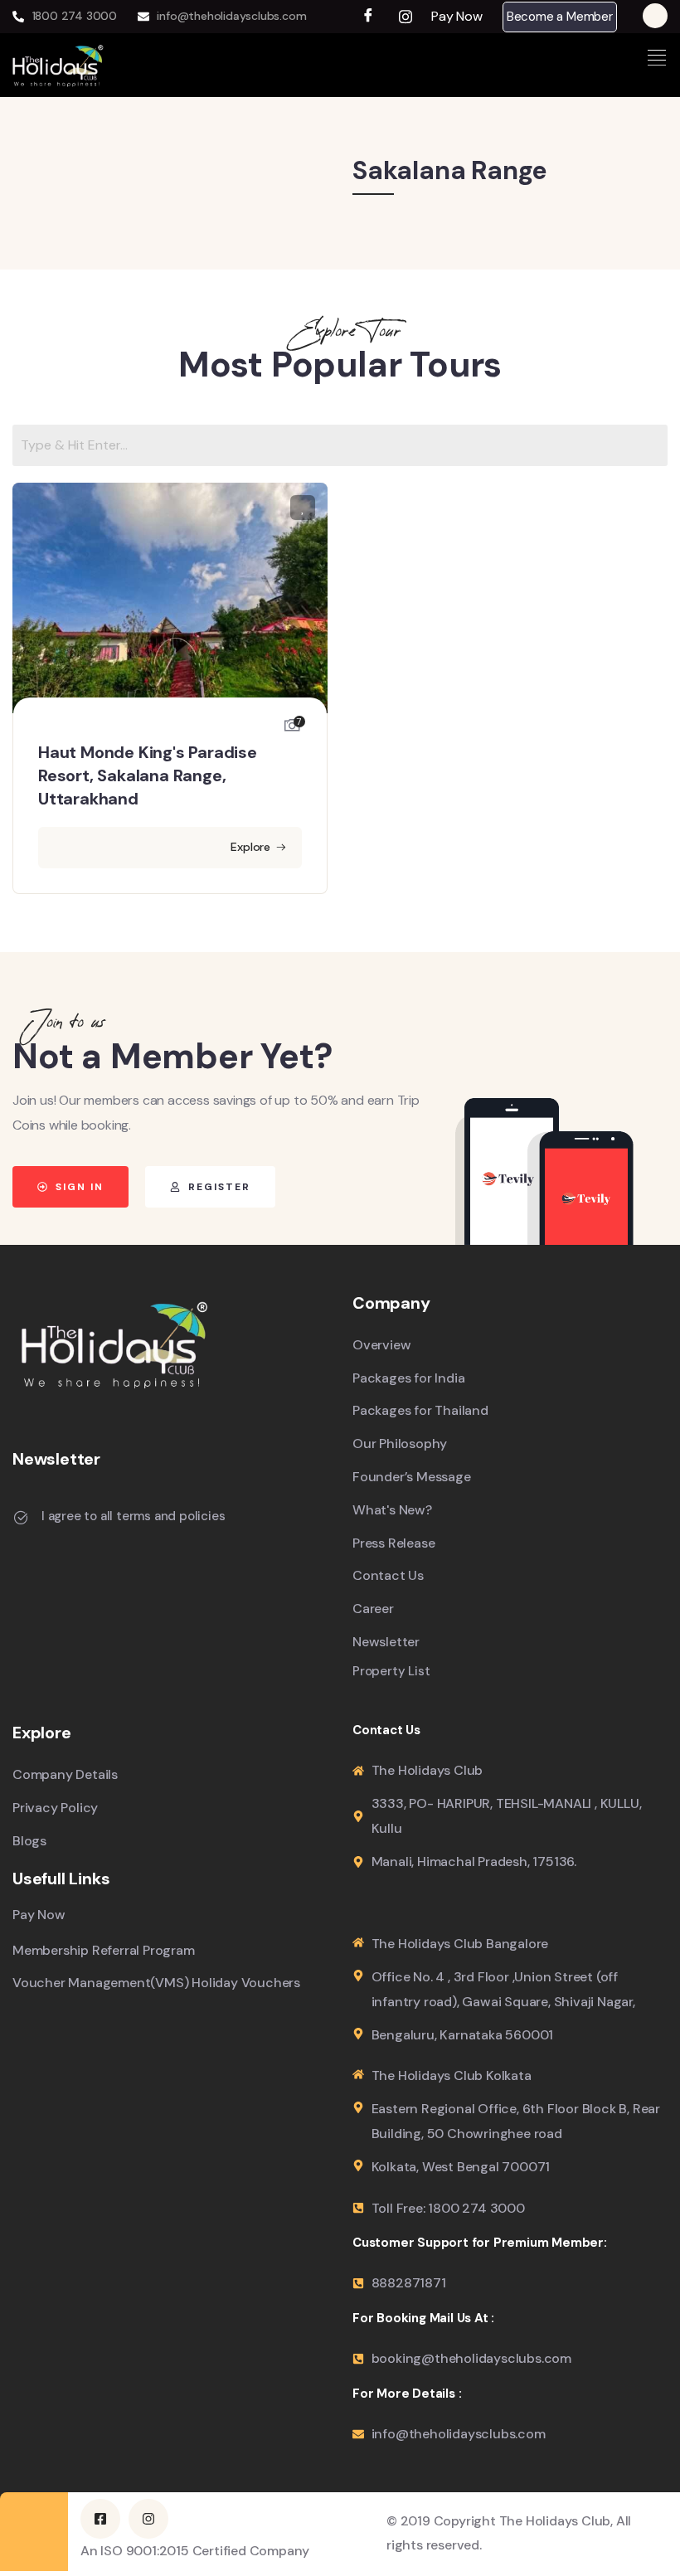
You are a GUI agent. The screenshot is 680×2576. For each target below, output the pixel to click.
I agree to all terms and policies (133, 1516)
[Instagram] (406, 17)
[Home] (58, 65)
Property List (391, 1672)
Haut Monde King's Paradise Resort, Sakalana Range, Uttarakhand (148, 775)
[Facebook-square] (100, 2519)
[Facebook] (369, 17)
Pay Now (457, 17)
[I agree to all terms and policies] (21, 1518)
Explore (250, 847)
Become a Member (560, 17)
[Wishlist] (303, 508)
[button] (462, 17)
